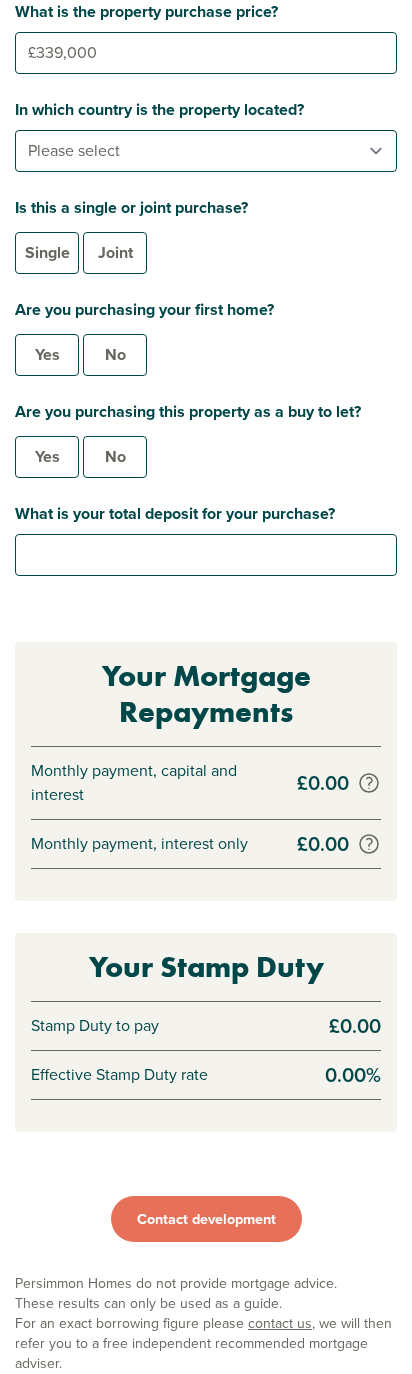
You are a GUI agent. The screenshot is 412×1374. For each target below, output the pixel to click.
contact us (280, 1323)
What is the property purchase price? (146, 11)
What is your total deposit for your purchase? (175, 513)
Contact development (206, 1219)
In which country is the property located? (159, 109)
